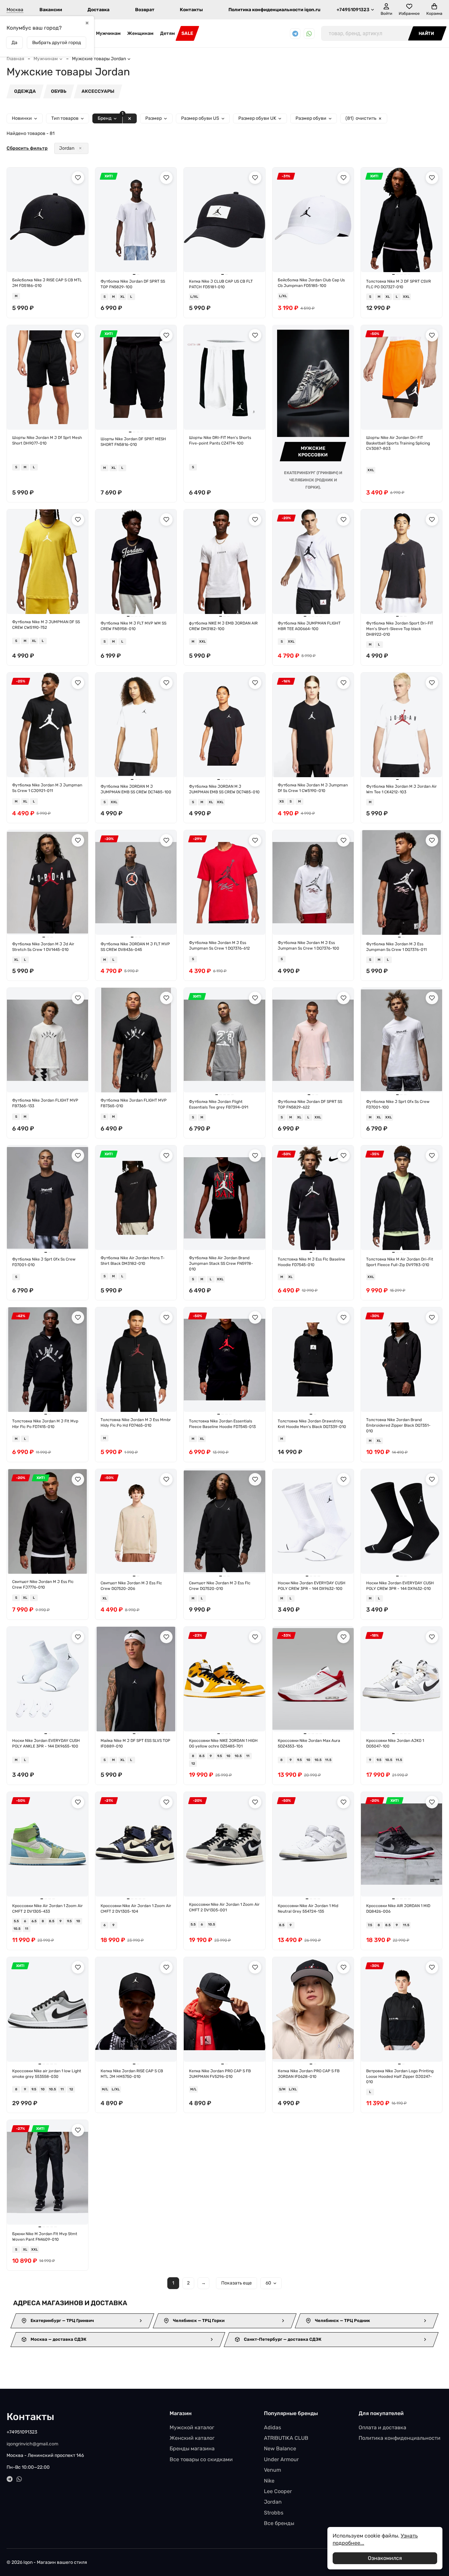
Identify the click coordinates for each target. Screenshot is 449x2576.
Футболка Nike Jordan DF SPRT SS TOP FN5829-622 (310, 1104)
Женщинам (140, 33)
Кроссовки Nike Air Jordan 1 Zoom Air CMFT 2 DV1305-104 (136, 1909)
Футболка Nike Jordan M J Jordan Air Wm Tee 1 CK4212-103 (402, 789)
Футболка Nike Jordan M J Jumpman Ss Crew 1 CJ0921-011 (47, 788)
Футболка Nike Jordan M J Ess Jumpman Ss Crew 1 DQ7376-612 (219, 945)
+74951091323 (353, 10)
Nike (269, 2481)
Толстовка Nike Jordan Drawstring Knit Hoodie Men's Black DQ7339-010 (312, 1424)
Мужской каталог (192, 2427)
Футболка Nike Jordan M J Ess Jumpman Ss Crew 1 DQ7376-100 (308, 945)
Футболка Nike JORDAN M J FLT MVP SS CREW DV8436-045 (135, 947)
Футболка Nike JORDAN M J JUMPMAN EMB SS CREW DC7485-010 (224, 789)
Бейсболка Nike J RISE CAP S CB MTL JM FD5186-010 (47, 283)
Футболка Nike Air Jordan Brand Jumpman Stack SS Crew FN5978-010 (221, 1263)
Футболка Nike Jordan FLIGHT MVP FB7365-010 (134, 1103)
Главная (15, 59)
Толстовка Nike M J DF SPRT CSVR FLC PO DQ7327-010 (399, 284)
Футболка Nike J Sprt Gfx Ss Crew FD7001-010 (44, 1262)
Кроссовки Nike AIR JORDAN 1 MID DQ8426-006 (398, 1909)
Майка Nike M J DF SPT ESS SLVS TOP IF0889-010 (135, 1743)
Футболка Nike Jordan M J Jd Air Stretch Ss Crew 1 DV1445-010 (43, 947)
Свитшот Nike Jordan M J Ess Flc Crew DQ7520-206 (131, 1586)
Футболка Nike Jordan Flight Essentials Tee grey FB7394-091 (219, 1104)
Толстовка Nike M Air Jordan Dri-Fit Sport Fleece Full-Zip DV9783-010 (400, 1262)
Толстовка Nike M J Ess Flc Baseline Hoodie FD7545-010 (311, 1262)
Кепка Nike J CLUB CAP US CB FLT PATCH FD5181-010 (221, 284)
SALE (187, 33)
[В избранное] (78, 178)
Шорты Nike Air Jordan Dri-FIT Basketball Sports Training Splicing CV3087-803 (398, 443)
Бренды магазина (192, 2448)
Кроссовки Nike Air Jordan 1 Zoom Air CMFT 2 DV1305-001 (224, 1907)
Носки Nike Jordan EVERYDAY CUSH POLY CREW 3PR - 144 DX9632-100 (312, 1586)
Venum (272, 2470)
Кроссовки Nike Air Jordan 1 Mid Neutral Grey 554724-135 (308, 1909)
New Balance (280, 2448)
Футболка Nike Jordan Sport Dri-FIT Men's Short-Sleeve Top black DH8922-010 (400, 629)
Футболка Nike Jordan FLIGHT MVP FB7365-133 (45, 1103)
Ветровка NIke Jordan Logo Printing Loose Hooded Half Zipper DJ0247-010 (400, 2077)
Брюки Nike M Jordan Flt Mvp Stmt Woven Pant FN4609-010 (45, 2237)
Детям (167, 33)
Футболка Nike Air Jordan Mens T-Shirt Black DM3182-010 (133, 1261)
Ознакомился (385, 2558)
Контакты (191, 10)
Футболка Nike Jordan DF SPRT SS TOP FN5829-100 (133, 284)
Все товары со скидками (201, 2459)
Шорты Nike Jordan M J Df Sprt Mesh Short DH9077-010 (47, 440)
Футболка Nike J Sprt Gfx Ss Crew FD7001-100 (398, 1104)
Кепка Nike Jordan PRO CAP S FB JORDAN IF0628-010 (309, 2074)
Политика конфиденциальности (400, 2438)
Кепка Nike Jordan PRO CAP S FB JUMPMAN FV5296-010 (220, 2074)
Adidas (272, 2427)
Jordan (67, 148)
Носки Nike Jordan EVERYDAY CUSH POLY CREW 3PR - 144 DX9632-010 (400, 1586)
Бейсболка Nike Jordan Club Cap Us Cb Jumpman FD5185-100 (311, 283)
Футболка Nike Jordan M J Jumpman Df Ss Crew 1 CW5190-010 (313, 788)
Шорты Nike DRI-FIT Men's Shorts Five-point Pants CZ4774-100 (220, 440)
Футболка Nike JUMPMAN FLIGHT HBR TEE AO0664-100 (309, 626)
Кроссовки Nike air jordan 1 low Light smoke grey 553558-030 (47, 2074)
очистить (361, 118)
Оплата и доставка (382, 2427)
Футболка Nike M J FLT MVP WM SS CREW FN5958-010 (133, 626)
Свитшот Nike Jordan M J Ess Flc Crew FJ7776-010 (43, 1584)
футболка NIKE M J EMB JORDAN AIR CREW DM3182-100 (223, 626)
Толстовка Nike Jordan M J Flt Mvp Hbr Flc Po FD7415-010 (45, 1424)
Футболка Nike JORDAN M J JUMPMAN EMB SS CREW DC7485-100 (136, 789)
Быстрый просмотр (50, 262)
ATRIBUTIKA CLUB (286, 2438)
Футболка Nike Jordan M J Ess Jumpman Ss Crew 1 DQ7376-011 (396, 947)
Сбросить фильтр (27, 148)
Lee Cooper (278, 2491)
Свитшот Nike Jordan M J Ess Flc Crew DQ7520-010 (220, 1586)
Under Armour (281, 2459)
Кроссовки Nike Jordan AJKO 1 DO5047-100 (395, 1743)
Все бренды (279, 2523)
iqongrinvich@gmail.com (32, 2444)
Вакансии (51, 10)
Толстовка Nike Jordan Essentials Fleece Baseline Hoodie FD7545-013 (222, 1424)
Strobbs (274, 2513)
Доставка (98, 10)
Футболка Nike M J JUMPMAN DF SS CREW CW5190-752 (46, 625)
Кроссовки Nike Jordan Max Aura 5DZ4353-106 (309, 1743)
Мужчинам (108, 33)
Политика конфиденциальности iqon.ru (274, 10)
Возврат (145, 10)
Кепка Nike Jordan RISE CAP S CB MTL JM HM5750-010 (132, 2074)
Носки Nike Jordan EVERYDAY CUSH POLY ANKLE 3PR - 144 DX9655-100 (46, 1743)
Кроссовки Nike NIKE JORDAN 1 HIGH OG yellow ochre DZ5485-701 (223, 1743)
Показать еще (236, 2283)
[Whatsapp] (309, 34)
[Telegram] (295, 34)
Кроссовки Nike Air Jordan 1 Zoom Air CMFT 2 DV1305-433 (47, 1909)
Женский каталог (192, 2438)
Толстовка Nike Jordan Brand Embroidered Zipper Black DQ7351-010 (398, 1425)
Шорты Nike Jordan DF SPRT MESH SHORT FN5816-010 (133, 442)
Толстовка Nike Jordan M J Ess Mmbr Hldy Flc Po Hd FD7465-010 (136, 1423)
